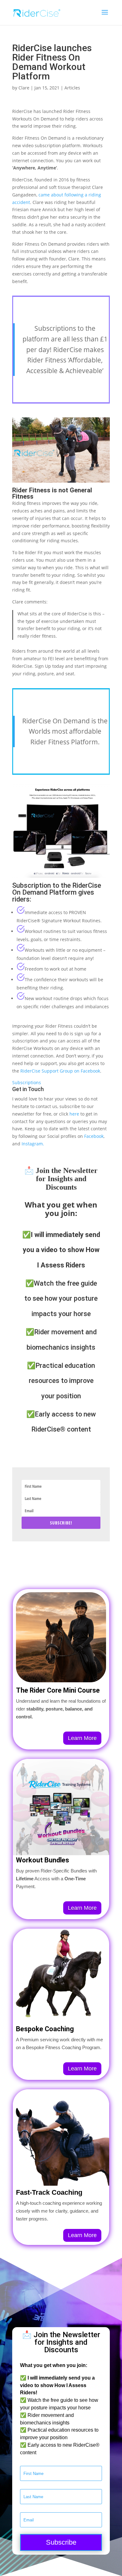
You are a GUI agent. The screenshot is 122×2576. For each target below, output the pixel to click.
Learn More (82, 1738)
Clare (24, 88)
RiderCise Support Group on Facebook (60, 1071)
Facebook (94, 1136)
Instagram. (33, 1144)
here (74, 1114)
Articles (72, 88)
